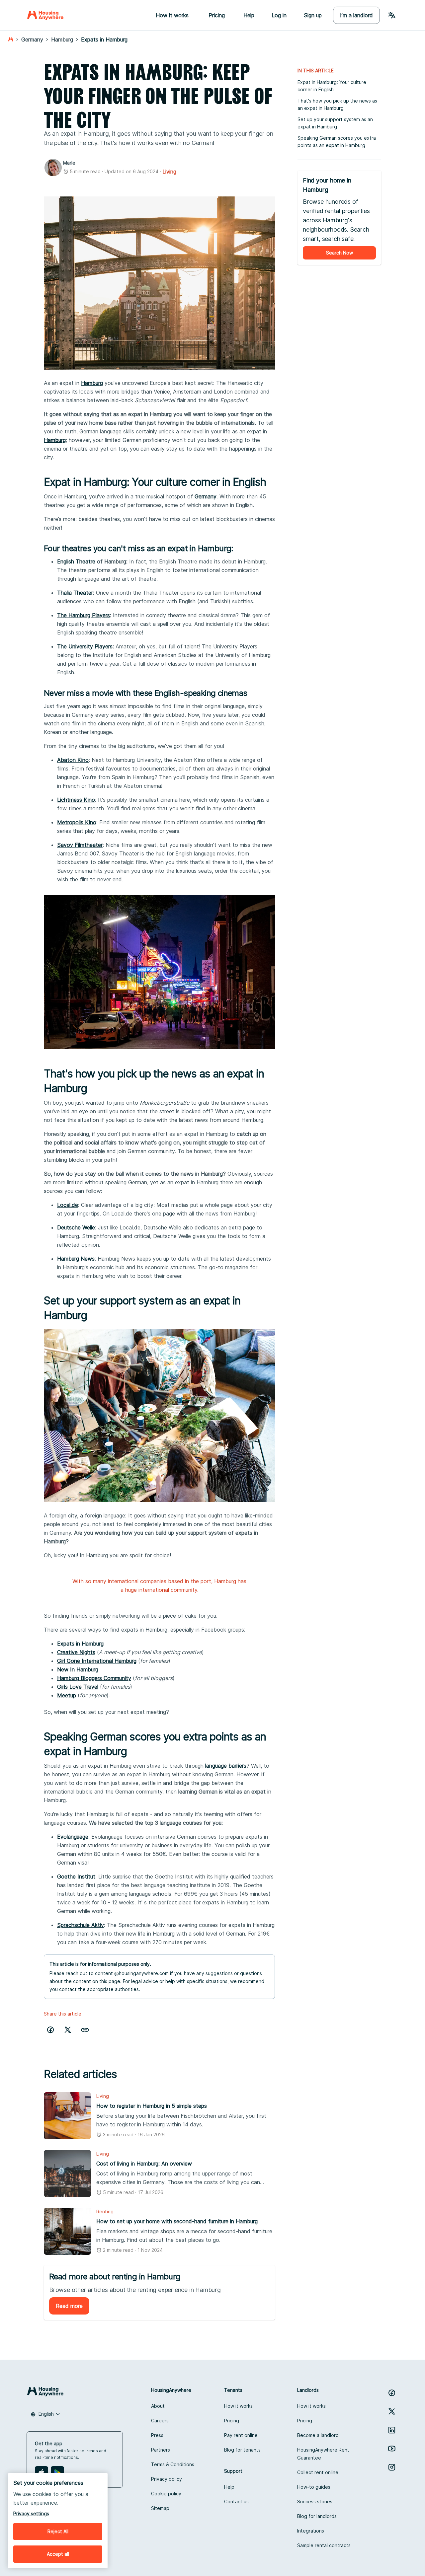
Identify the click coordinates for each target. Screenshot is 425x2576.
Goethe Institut (76, 1877)
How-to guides (314, 2487)
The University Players (85, 646)
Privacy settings (31, 2513)
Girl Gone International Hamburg (97, 1661)
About (158, 2406)
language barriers (226, 1766)
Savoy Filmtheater (80, 845)
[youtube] (392, 2449)
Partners (161, 2450)
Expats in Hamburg (80, 1644)
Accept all (58, 2554)
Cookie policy (166, 2494)
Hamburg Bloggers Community (94, 1678)
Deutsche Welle (76, 1227)
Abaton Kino (73, 760)
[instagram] (392, 2467)
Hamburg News (76, 1259)
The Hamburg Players (84, 615)
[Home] (45, 15)
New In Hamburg (78, 1669)
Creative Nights (76, 1652)
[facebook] (50, 2030)
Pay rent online (241, 2435)
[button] (85, 2030)
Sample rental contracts (324, 2545)
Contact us (236, 2502)
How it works (238, 2406)
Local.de (68, 1205)
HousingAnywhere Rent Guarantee (323, 2454)
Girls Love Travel (78, 1687)
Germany (206, 496)
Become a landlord (318, 2435)
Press (157, 2435)
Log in (279, 15)
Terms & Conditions (173, 2464)
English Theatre (76, 561)
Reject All (58, 2531)
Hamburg (92, 383)
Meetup (67, 1695)
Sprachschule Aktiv (81, 1925)
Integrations (311, 2531)
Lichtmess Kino (76, 800)
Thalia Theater (75, 593)
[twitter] (68, 2030)
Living (169, 172)
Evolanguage (73, 1837)
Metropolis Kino (77, 822)
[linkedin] (392, 2430)
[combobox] (45, 2414)
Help (249, 15)
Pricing (232, 2421)
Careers (160, 2421)
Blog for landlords (317, 2516)
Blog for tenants (242, 2450)
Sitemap (160, 2508)
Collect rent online (318, 2472)
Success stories (315, 2502)
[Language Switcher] (392, 15)
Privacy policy (167, 2479)
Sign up (313, 15)
